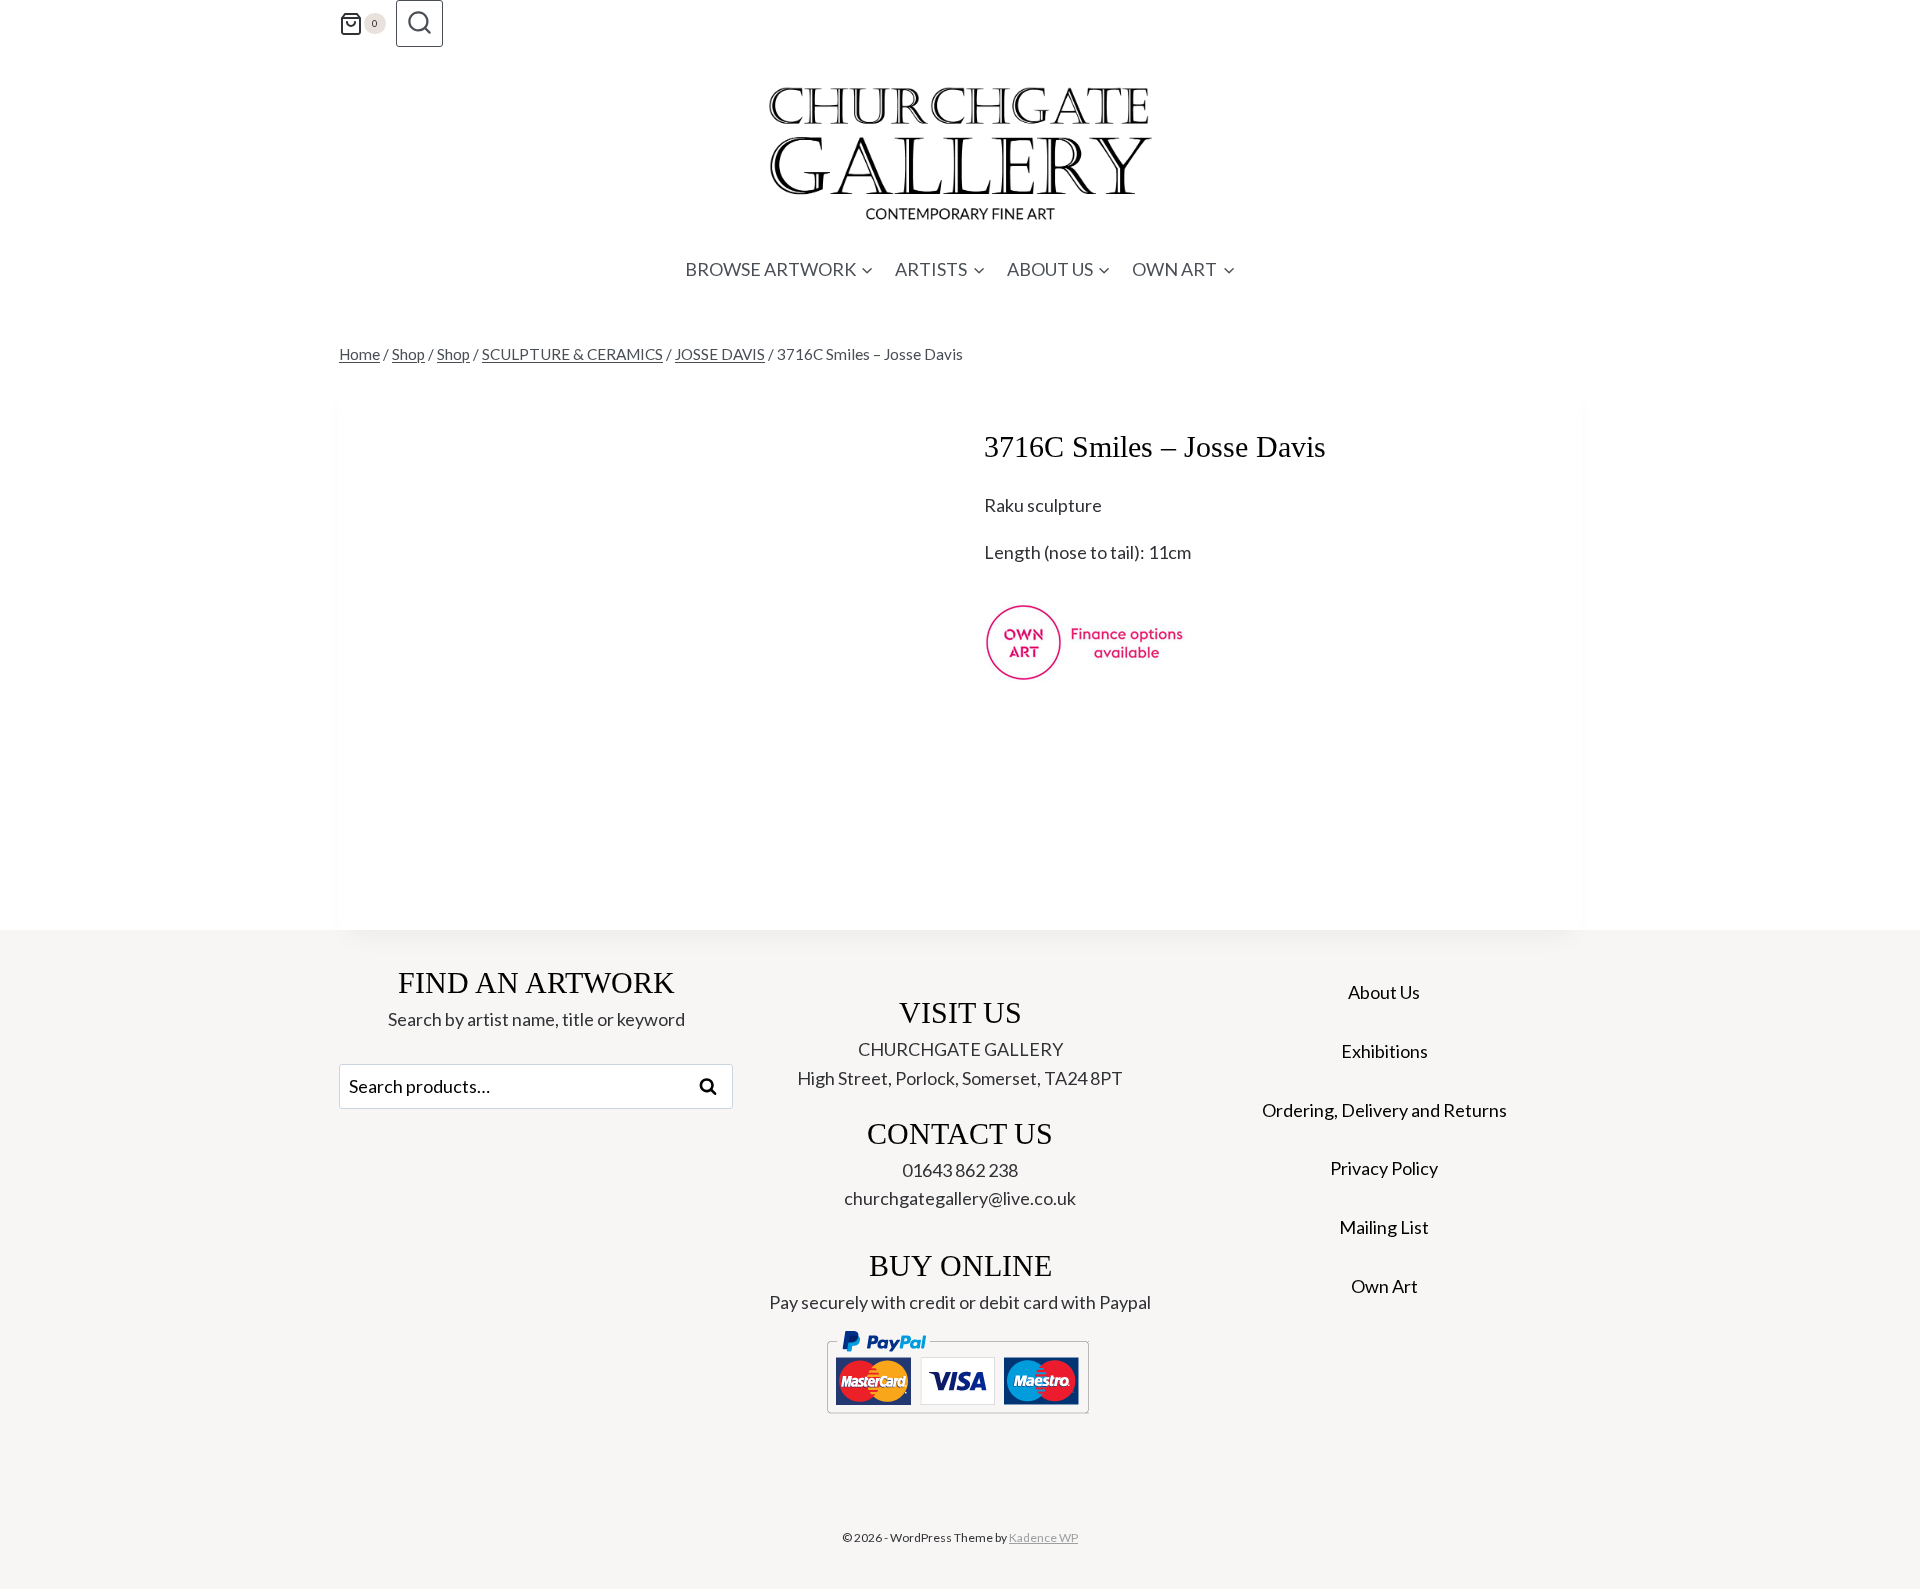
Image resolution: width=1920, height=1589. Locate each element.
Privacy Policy (1384, 1168)
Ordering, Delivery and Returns (1384, 1110)
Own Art (1384, 1286)
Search (714, 1087)
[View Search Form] (419, 23)
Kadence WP (1043, 1537)
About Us (1384, 992)
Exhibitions (1384, 1051)
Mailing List (1384, 1227)
